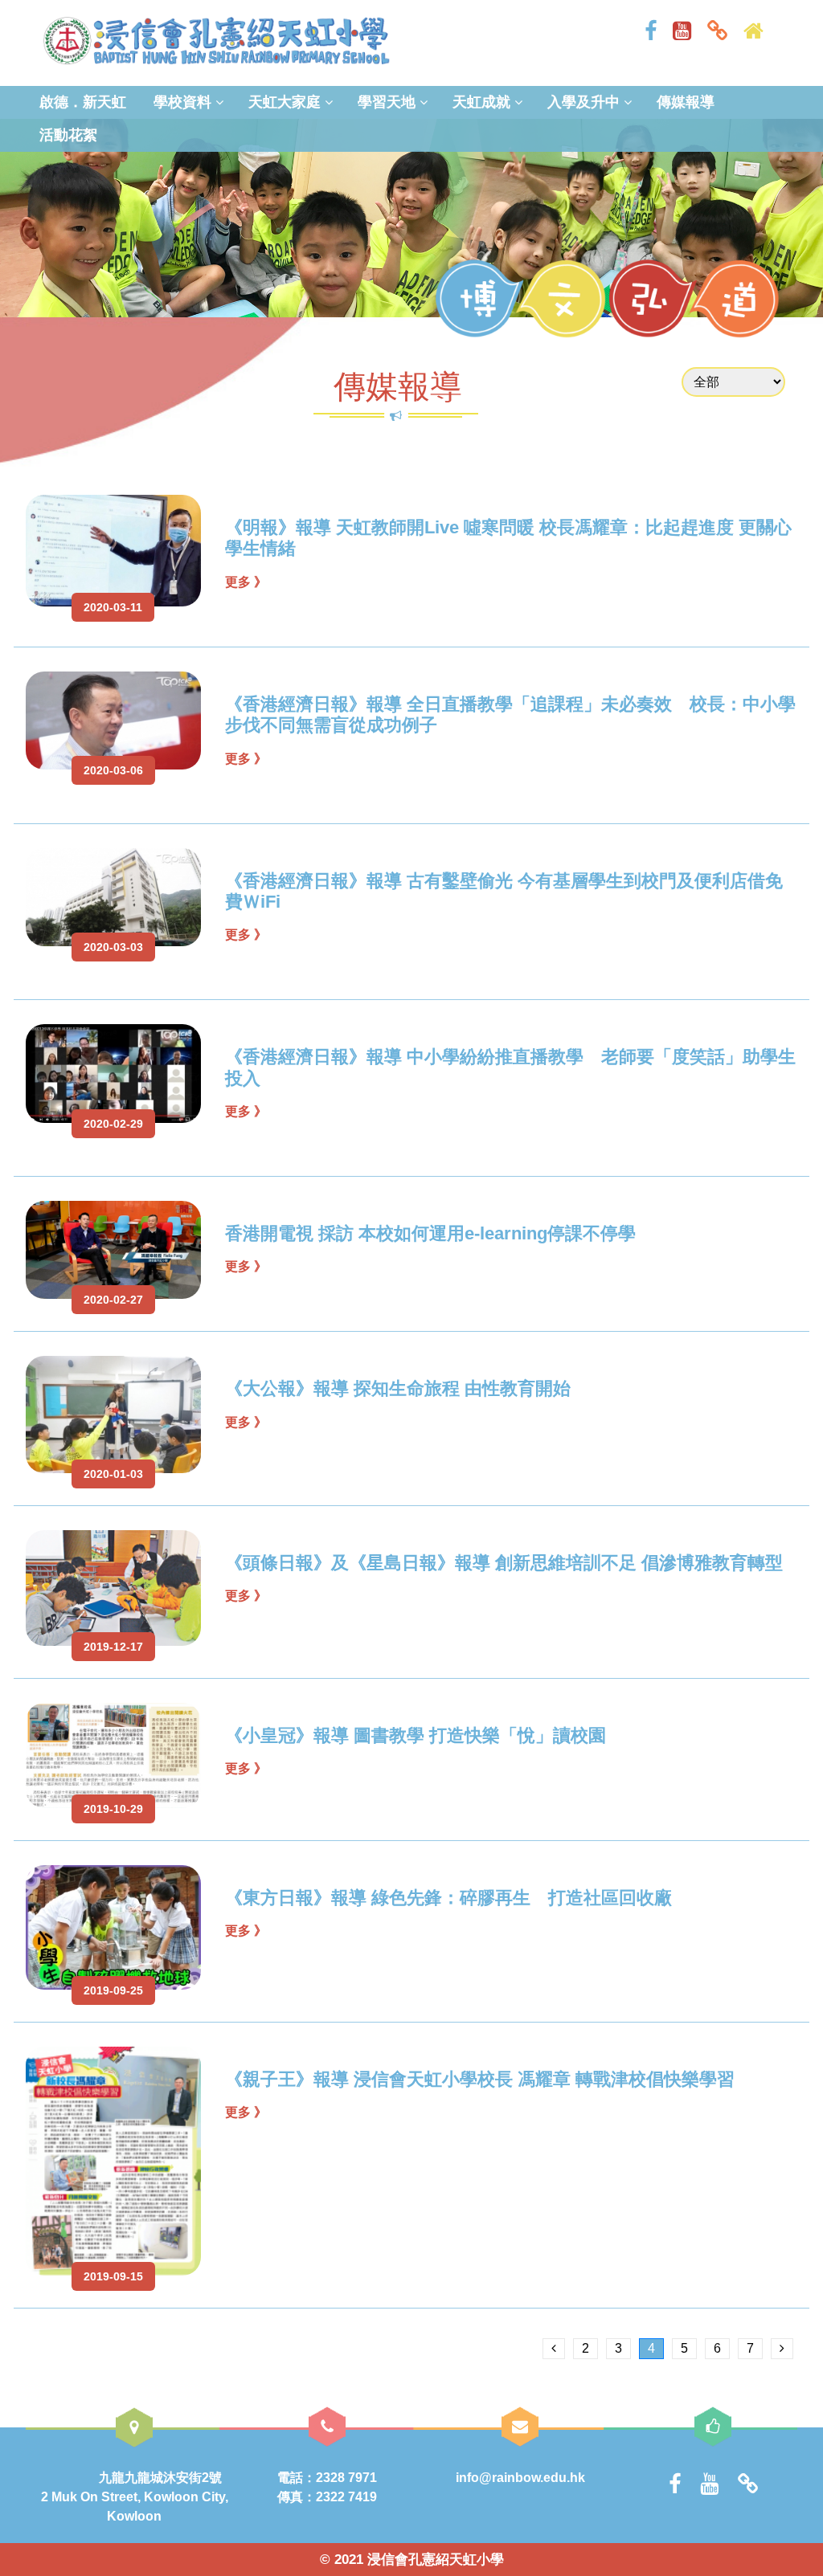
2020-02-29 (113, 1124)
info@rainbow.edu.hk (520, 2478)
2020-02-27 (113, 1300)
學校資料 (182, 102)
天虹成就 (481, 102)
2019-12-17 (113, 1647)
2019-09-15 (113, 2276)
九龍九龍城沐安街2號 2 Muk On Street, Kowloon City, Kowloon (172, 2497)
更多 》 (246, 582)
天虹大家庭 (285, 102)
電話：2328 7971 (327, 2478)
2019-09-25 (113, 1990)
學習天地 (387, 102)
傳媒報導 (686, 102)
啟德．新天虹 (83, 102)
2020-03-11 (113, 607)
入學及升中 (583, 102)
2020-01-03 (113, 1474)
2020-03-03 (113, 947)
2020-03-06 (113, 770)
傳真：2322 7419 (327, 2497)
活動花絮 (68, 135)
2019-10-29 (113, 1809)
